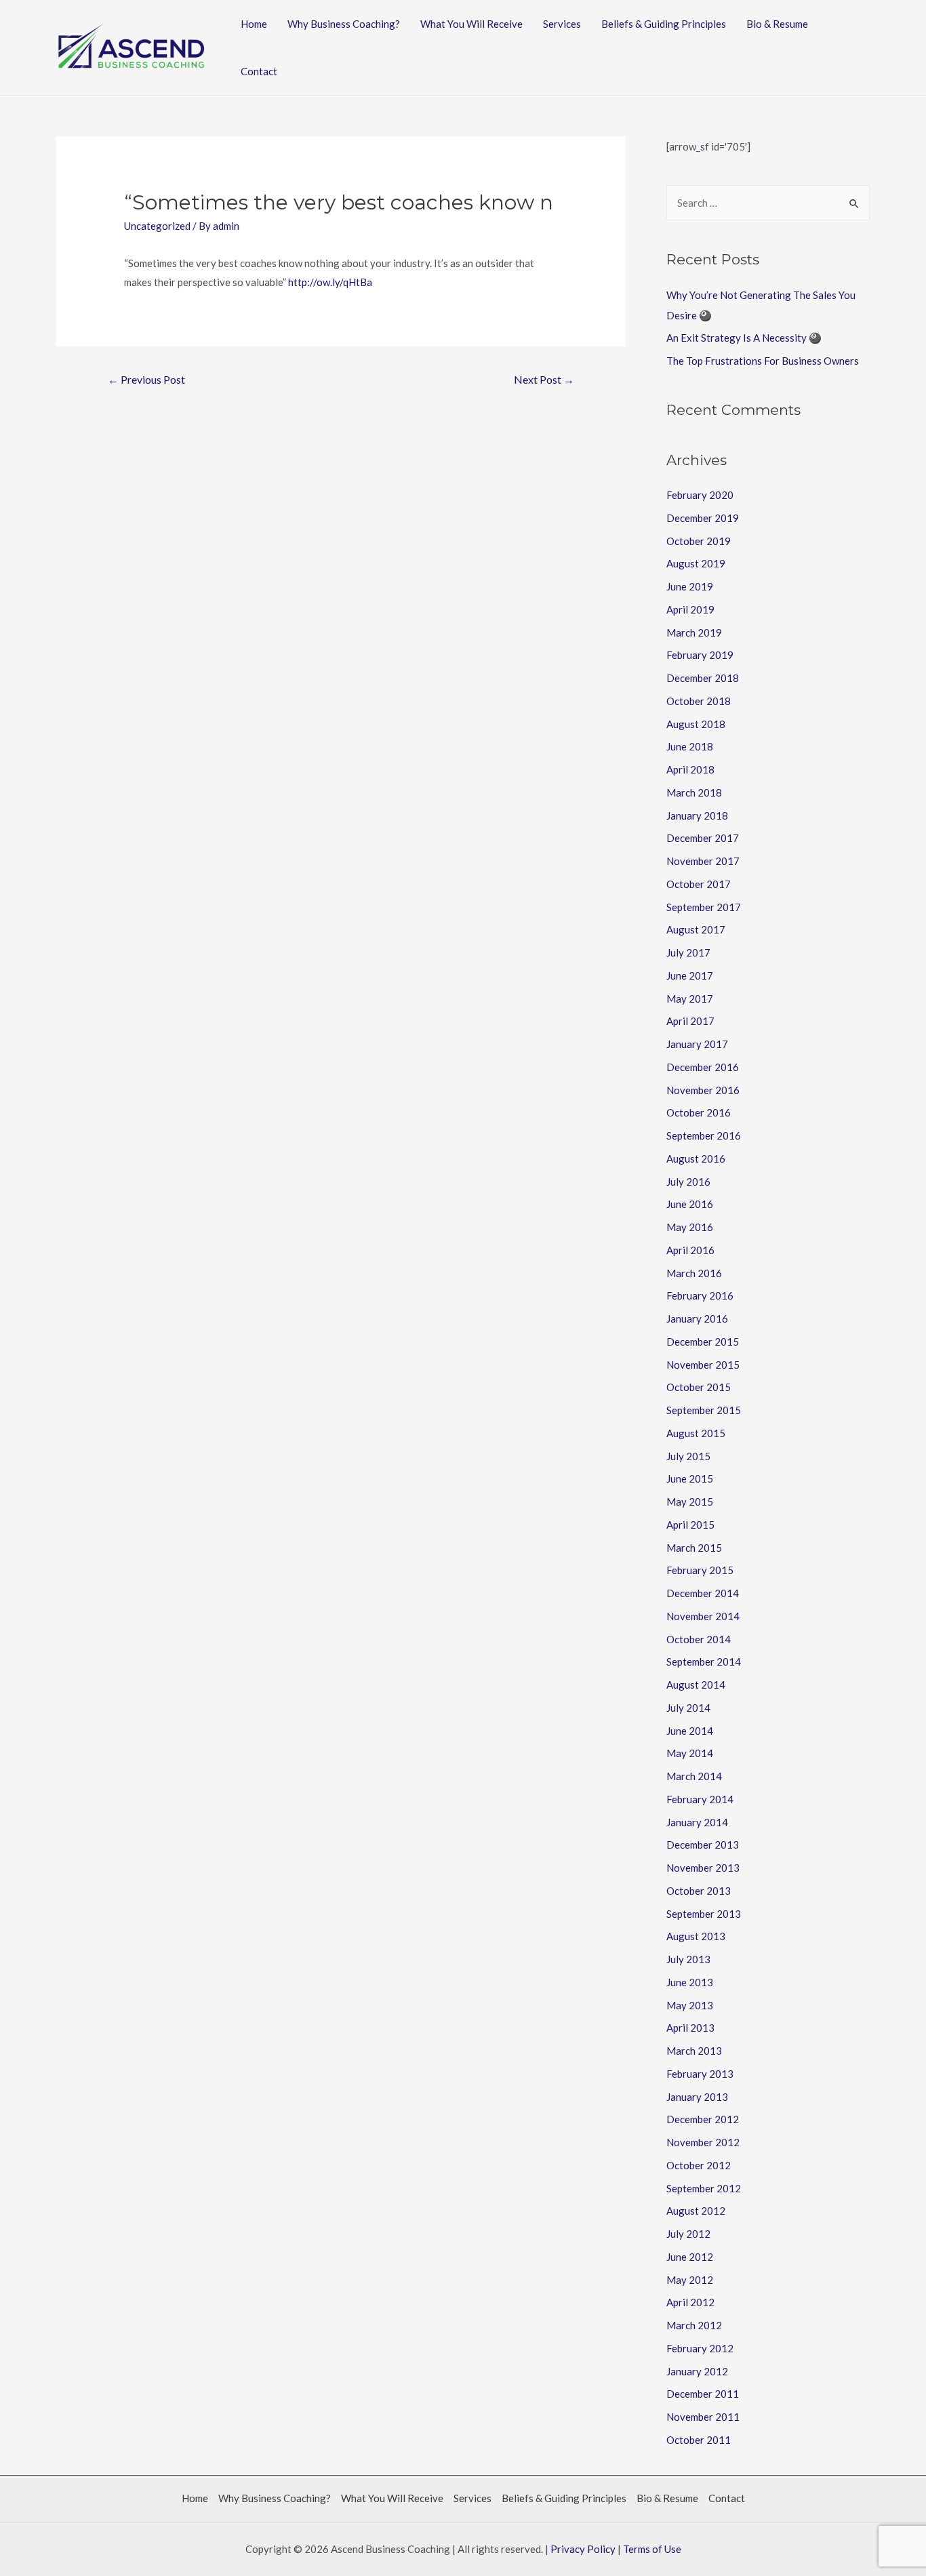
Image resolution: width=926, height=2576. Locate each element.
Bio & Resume (777, 24)
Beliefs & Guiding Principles (664, 24)
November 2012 (703, 2142)
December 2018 (703, 678)
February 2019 (700, 655)
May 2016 (690, 1227)
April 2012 (690, 2302)
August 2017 (696, 929)
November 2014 (703, 1616)
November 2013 (703, 1868)
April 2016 (690, 1250)
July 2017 (688, 952)
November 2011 (703, 2417)
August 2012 (696, 2211)
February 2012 (700, 2348)
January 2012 (697, 2371)
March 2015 (694, 1548)
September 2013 (704, 1914)
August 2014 (696, 1685)
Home (254, 24)
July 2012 (688, 2234)
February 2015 (700, 1570)
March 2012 (694, 2325)
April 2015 (690, 1525)
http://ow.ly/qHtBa (330, 282)
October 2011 (699, 2440)
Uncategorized (157, 226)
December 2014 (703, 1593)
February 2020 (700, 495)
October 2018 (699, 701)
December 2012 (703, 2119)
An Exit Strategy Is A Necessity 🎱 (744, 338)
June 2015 (690, 1478)
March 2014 (694, 1776)
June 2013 (690, 1982)
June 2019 (690, 586)
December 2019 (703, 518)
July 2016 (688, 1182)
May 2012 (690, 2280)
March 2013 (694, 2051)
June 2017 (690, 975)
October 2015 (699, 1387)
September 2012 (704, 2188)
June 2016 (690, 1204)
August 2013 (696, 1936)
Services (562, 24)
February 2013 (700, 2074)
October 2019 (699, 541)
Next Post (544, 379)
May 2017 (690, 999)
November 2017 (703, 861)
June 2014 (690, 1731)
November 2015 (703, 1365)
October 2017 (699, 884)
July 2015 (688, 1456)
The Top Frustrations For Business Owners (763, 361)
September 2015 (704, 1410)
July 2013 (688, 1959)
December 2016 (703, 1067)
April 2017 (690, 1021)
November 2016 (703, 1090)
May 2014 (690, 1753)
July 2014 (688, 1708)
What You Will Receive (471, 24)
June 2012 (690, 2257)
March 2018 (694, 792)
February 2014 (700, 1799)
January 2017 (697, 1044)
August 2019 (696, 563)
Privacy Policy (583, 2549)
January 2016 (697, 1319)
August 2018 (696, 724)
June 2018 (690, 746)
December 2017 (703, 838)
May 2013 (690, 2005)
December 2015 (703, 1342)
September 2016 (704, 1135)
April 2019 (690, 609)
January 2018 (697, 816)
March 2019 (694, 632)
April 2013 (690, 2028)
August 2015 (696, 1433)
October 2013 (699, 1891)
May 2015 (690, 1502)
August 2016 (696, 1159)
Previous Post (146, 379)
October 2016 (699, 1112)
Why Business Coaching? (344, 24)
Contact (259, 71)
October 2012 (699, 2165)
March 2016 (694, 1273)
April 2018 (690, 769)
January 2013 (697, 2097)
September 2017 (704, 907)
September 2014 (704, 1662)
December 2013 (703, 1845)
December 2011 (703, 2394)
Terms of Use (652, 2549)
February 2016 (700, 1295)
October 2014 (699, 1639)
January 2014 (697, 1822)
